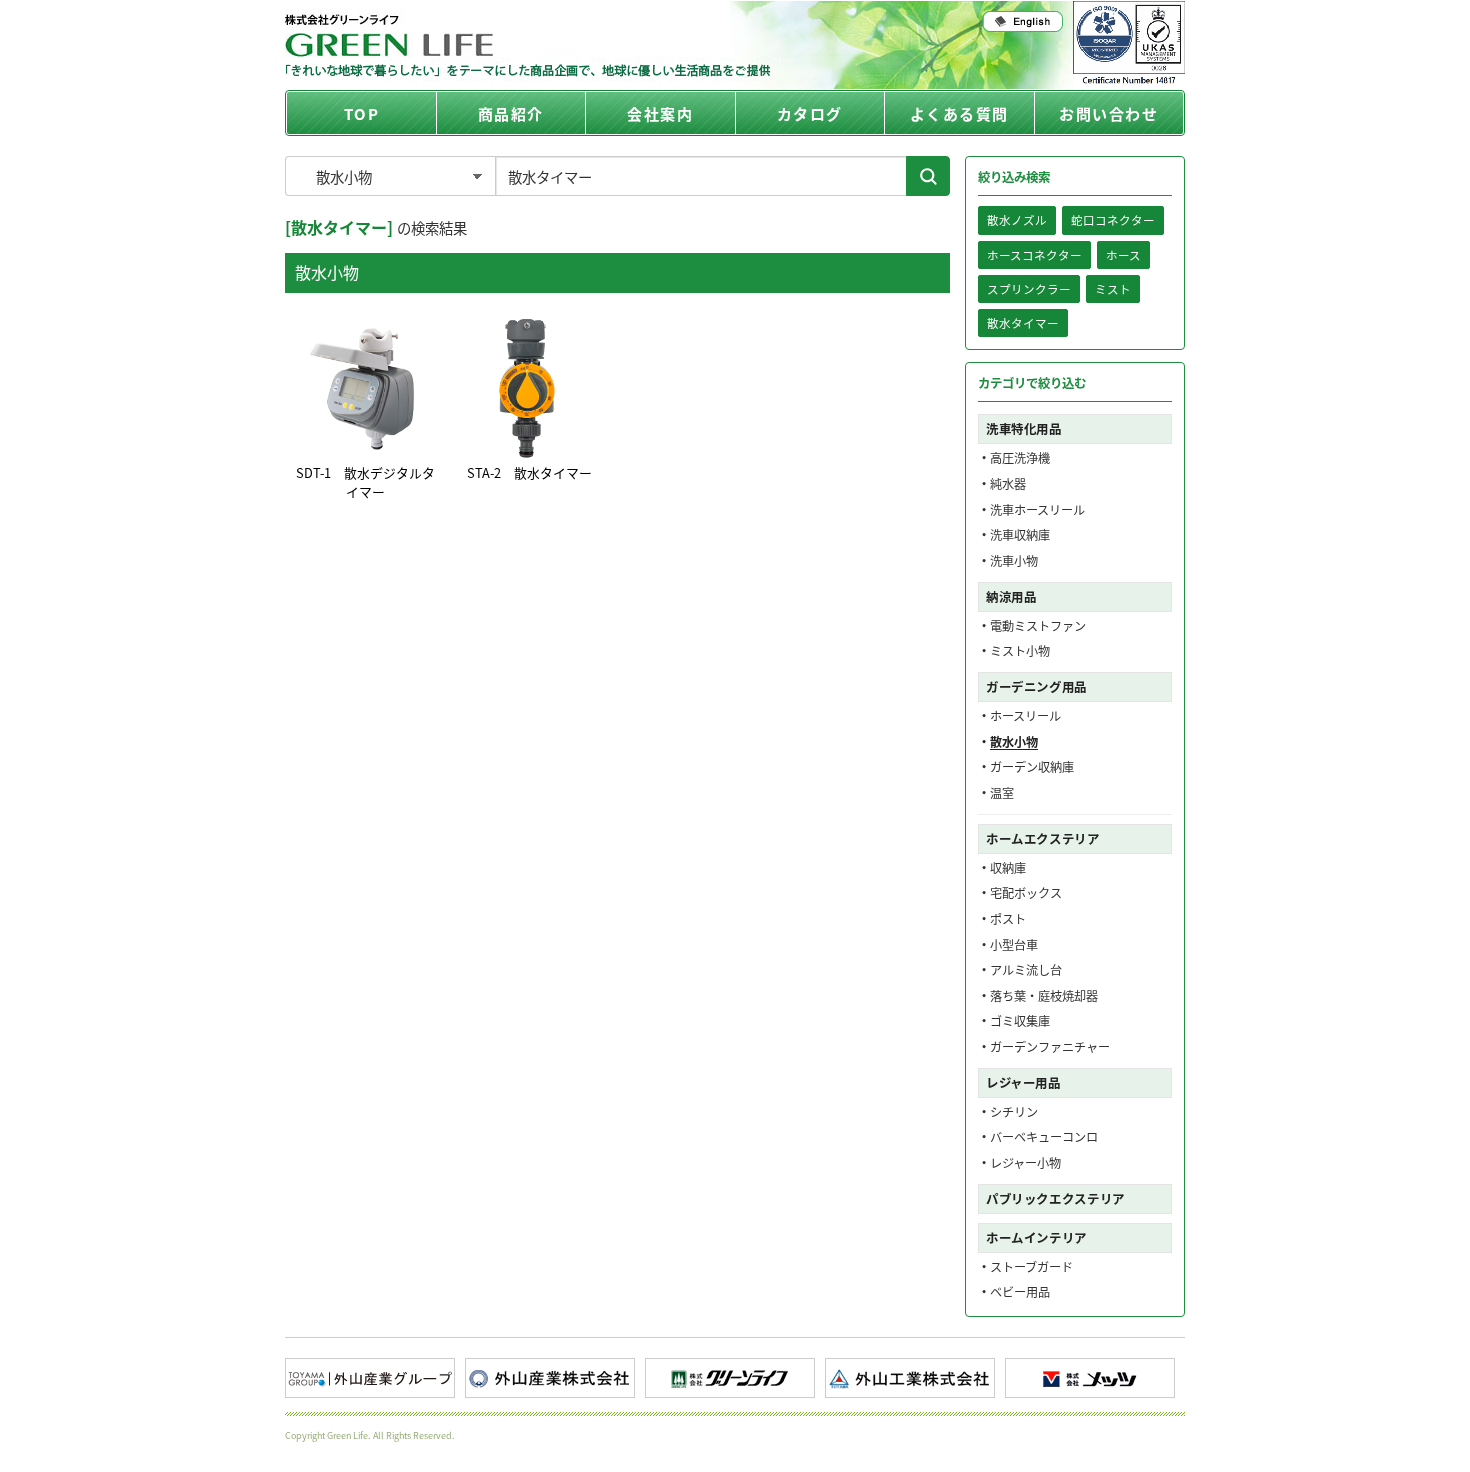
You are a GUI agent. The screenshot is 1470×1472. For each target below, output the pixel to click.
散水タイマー (1023, 323)
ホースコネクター (1034, 255)
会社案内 (660, 113)
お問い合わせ (1108, 113)
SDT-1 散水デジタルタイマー (365, 482)
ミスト (1113, 289)
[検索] (928, 176)
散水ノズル (1017, 220)
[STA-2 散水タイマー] (529, 388)
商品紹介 (511, 113)
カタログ (810, 113)
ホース (1123, 255)
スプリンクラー (1029, 289)
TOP (362, 113)
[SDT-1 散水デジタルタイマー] (365, 388)
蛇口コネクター (1113, 220)
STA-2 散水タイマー (529, 472)
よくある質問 (959, 113)
